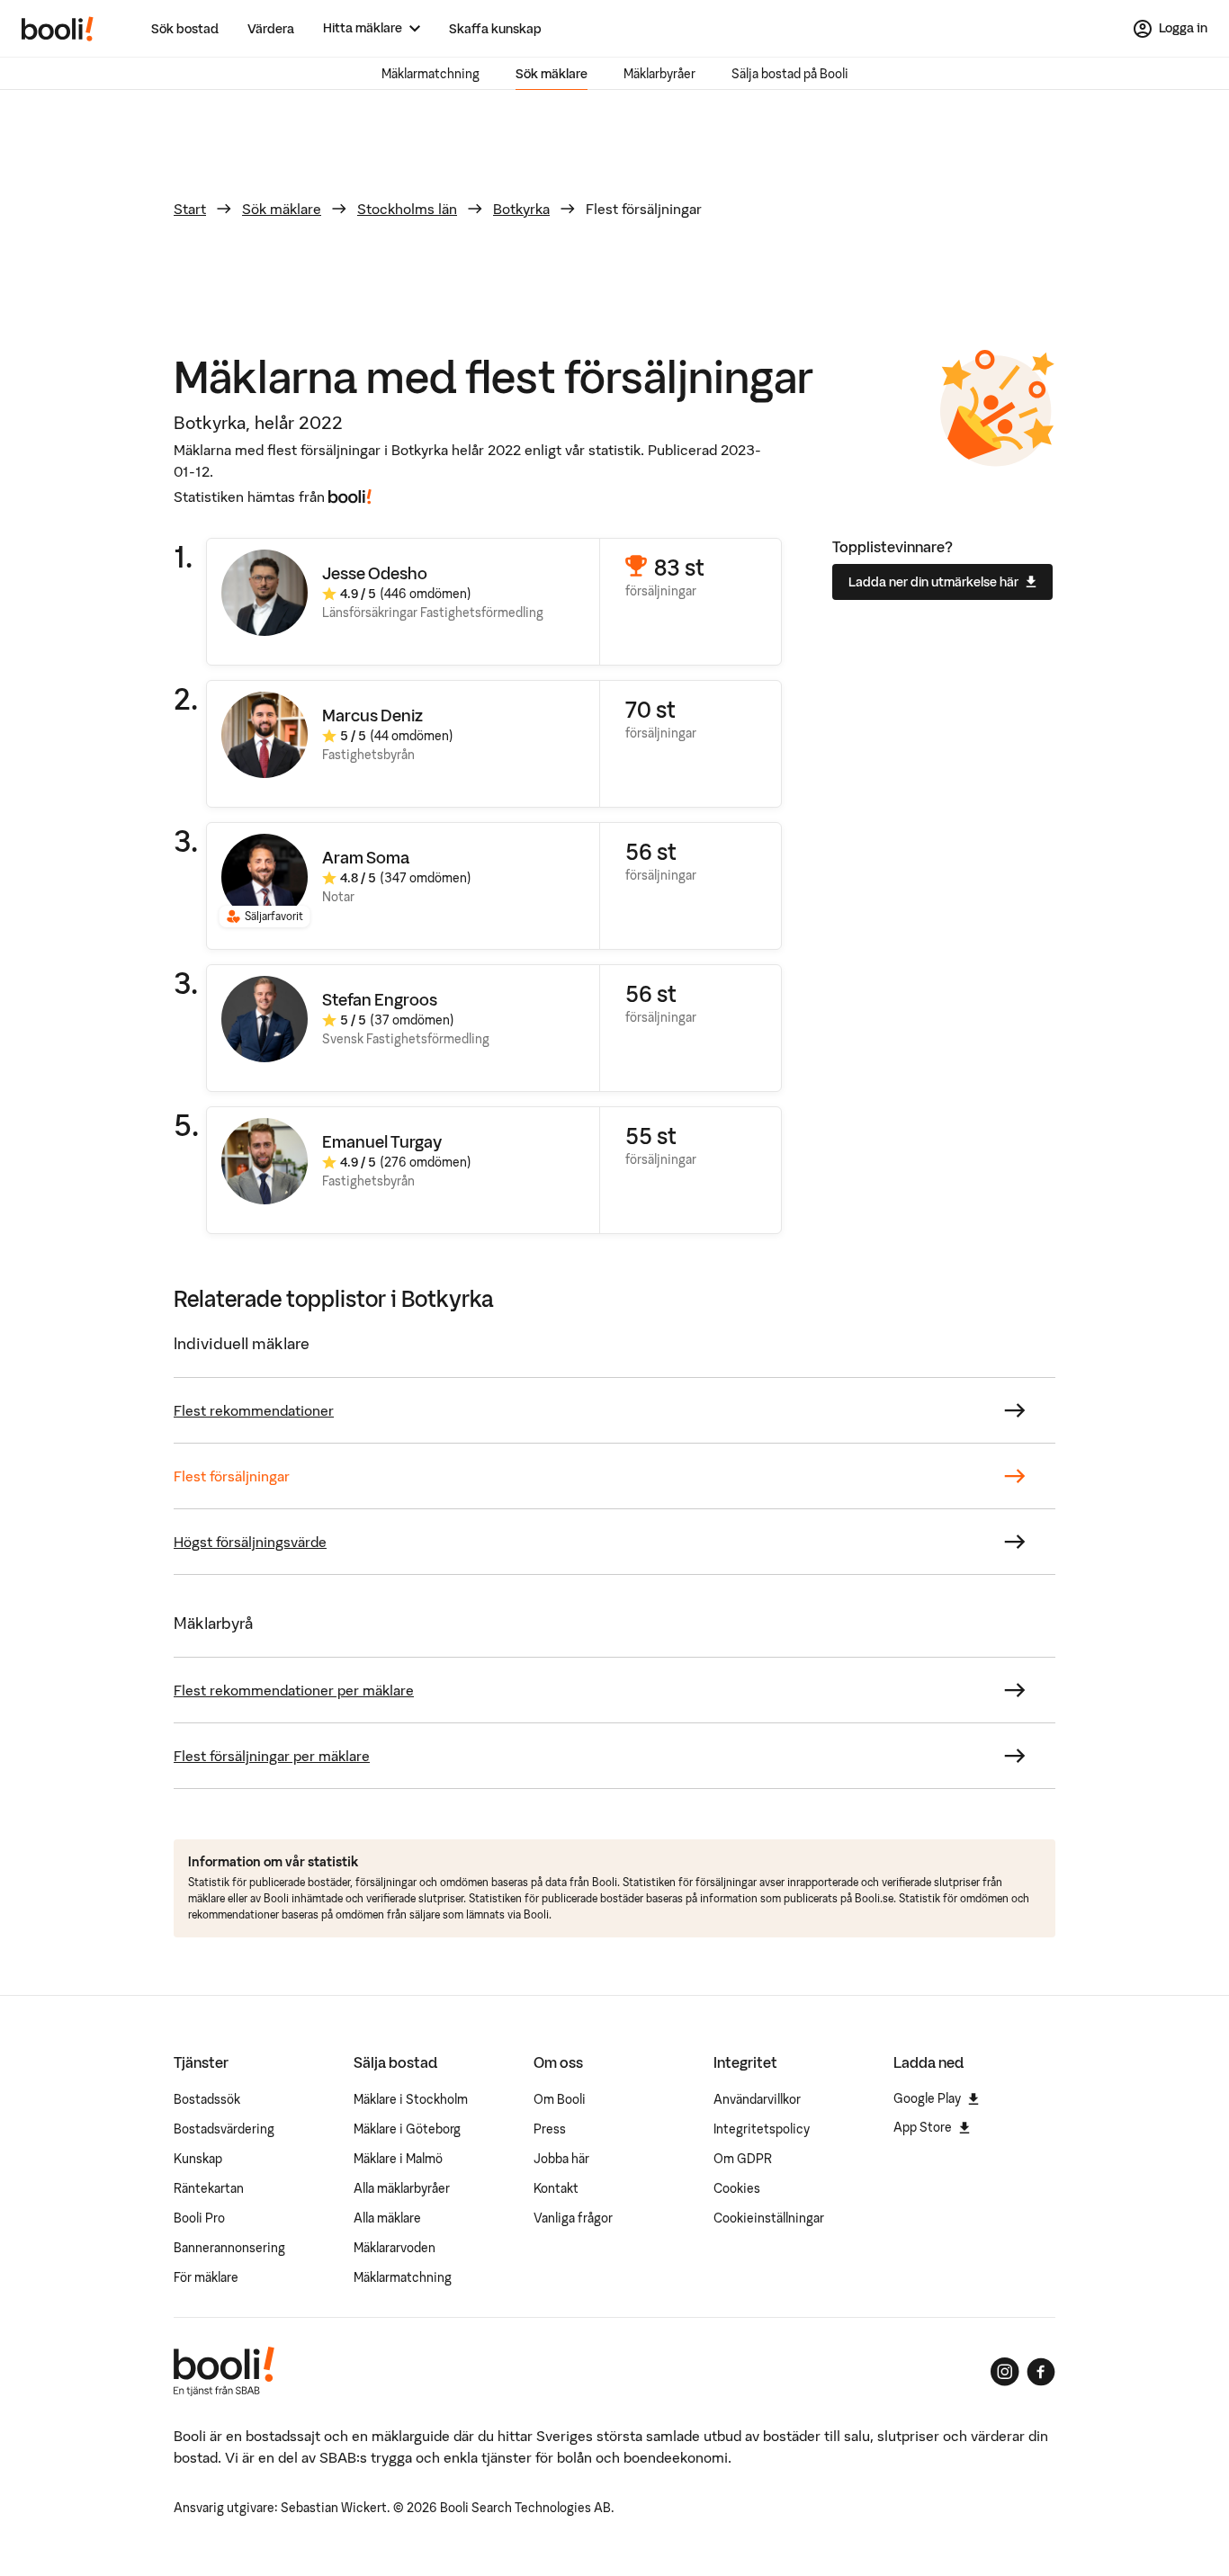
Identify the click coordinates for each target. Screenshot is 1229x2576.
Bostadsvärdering (224, 2129)
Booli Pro (199, 2218)
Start (190, 209)
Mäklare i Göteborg (407, 2129)
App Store (923, 2127)
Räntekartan (209, 2188)
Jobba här (561, 2159)
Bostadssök (207, 2099)
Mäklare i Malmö (398, 2159)
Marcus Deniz (372, 716)
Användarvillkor (757, 2099)
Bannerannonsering (229, 2248)
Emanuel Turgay (382, 1142)
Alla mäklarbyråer (402, 2188)
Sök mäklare (552, 74)
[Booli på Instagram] (1005, 2372)
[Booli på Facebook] (1041, 2372)
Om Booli (560, 2099)
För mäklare (206, 2277)
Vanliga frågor (573, 2218)
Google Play (927, 2098)
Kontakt (556, 2188)
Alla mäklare (387, 2218)
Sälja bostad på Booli (790, 74)
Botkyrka (521, 209)
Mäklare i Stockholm (411, 2099)
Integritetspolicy (762, 2129)
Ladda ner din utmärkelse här (933, 582)
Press (550, 2129)
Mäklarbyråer (659, 74)
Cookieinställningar (769, 2218)
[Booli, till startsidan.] (58, 29)
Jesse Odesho (375, 573)
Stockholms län (407, 209)
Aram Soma (366, 858)
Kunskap (198, 2159)
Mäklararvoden (395, 2248)
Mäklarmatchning (431, 74)
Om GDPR (743, 2159)
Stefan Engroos (380, 1000)
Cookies (737, 2188)
